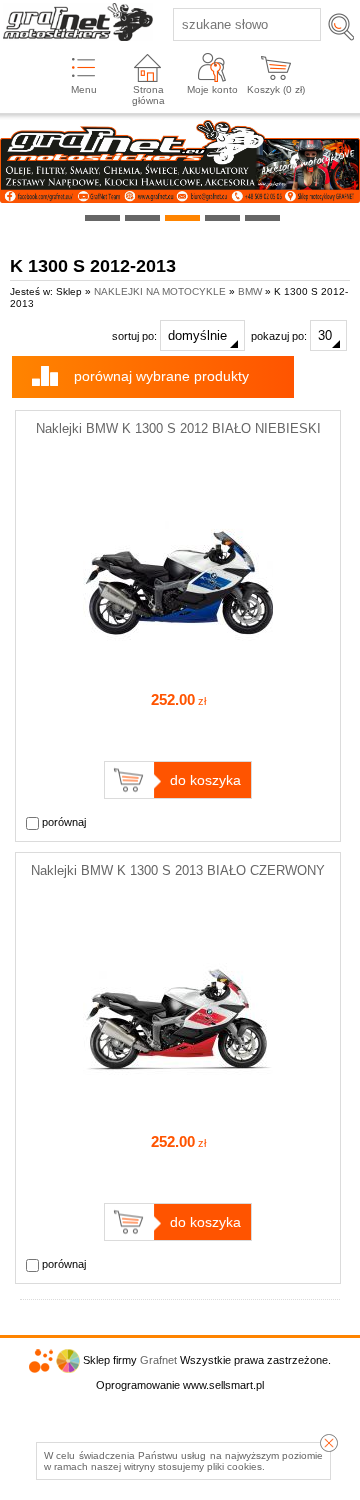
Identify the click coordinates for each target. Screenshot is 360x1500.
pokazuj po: (280, 336)
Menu (84, 89)
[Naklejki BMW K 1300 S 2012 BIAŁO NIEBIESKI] (178, 667)
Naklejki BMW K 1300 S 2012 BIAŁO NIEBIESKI (178, 428)
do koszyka (205, 780)
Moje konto (212, 89)
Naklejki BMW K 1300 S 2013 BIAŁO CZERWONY (178, 870)
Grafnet (158, 1360)
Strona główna (148, 95)
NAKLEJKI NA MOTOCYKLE (160, 291)
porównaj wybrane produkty (161, 376)
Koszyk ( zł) (276, 89)
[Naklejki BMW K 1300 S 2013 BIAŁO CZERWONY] (178, 1109)
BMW (250, 291)
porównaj (62, 822)
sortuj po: (136, 336)
